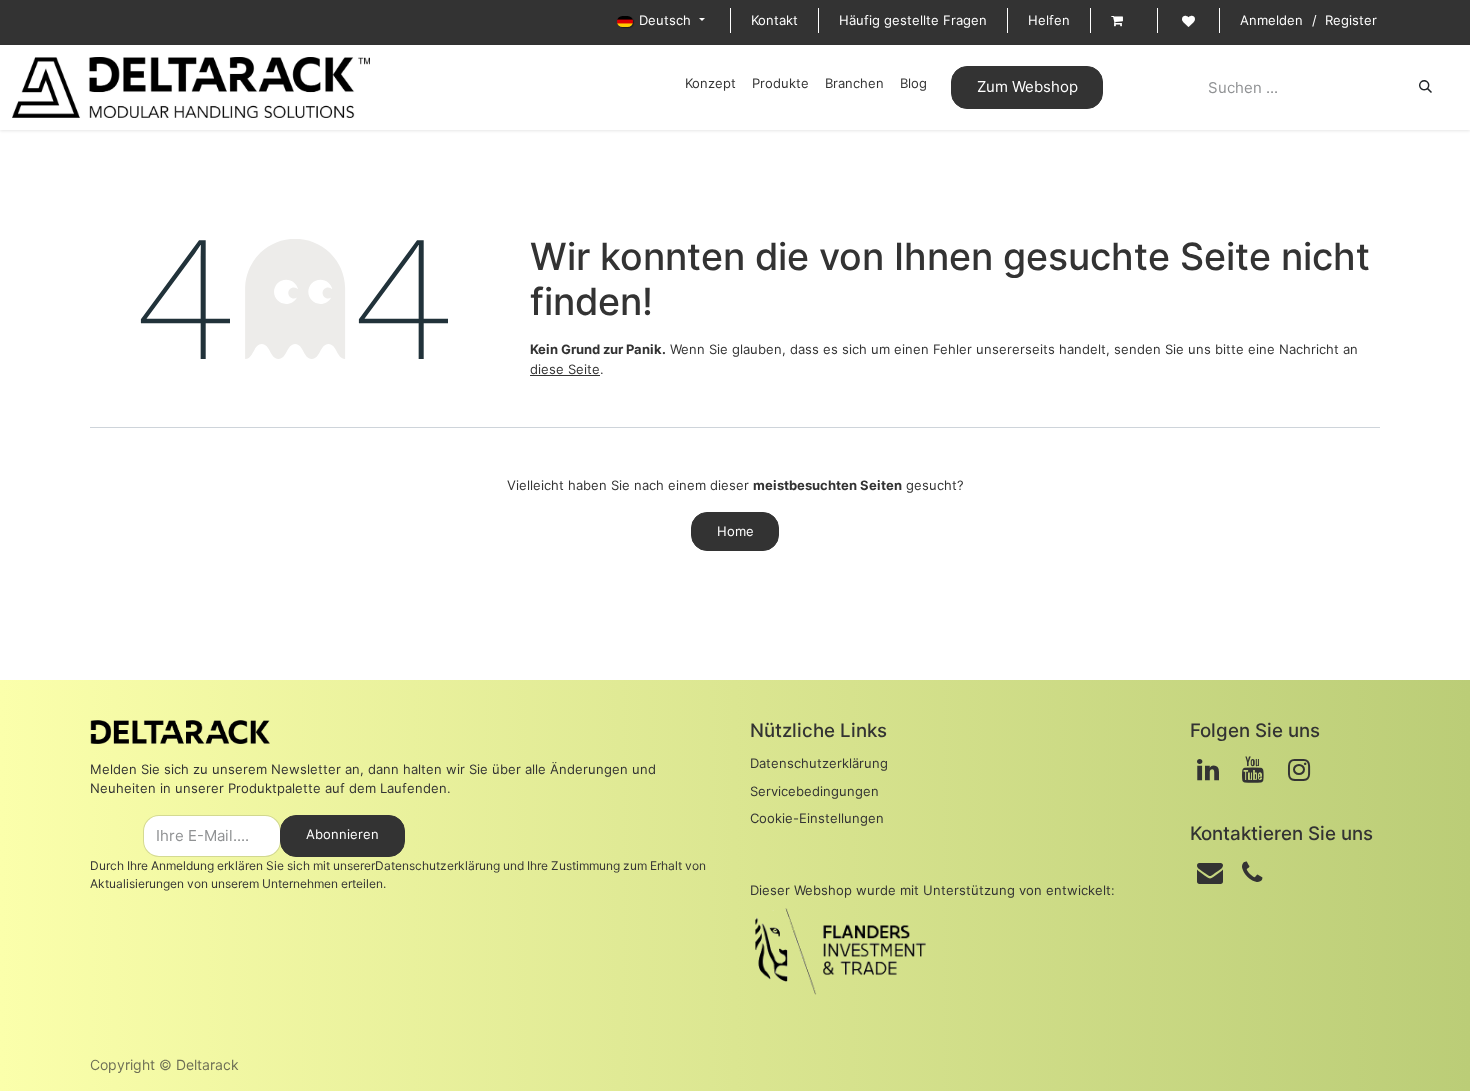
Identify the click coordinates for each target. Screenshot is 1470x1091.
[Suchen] (1425, 87)
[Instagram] (1299, 770)
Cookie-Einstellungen (817, 818)
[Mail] (1210, 873)
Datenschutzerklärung (437, 865)
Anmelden (1271, 20)
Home (735, 531)
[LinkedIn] (1208, 770)
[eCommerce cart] (1124, 21)
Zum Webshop (1027, 86)
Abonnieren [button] (342, 834)
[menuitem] (710, 84)
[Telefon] (1252, 873)
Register (1351, 20)
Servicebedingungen (814, 791)
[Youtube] (1253, 770)
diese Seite (565, 369)
